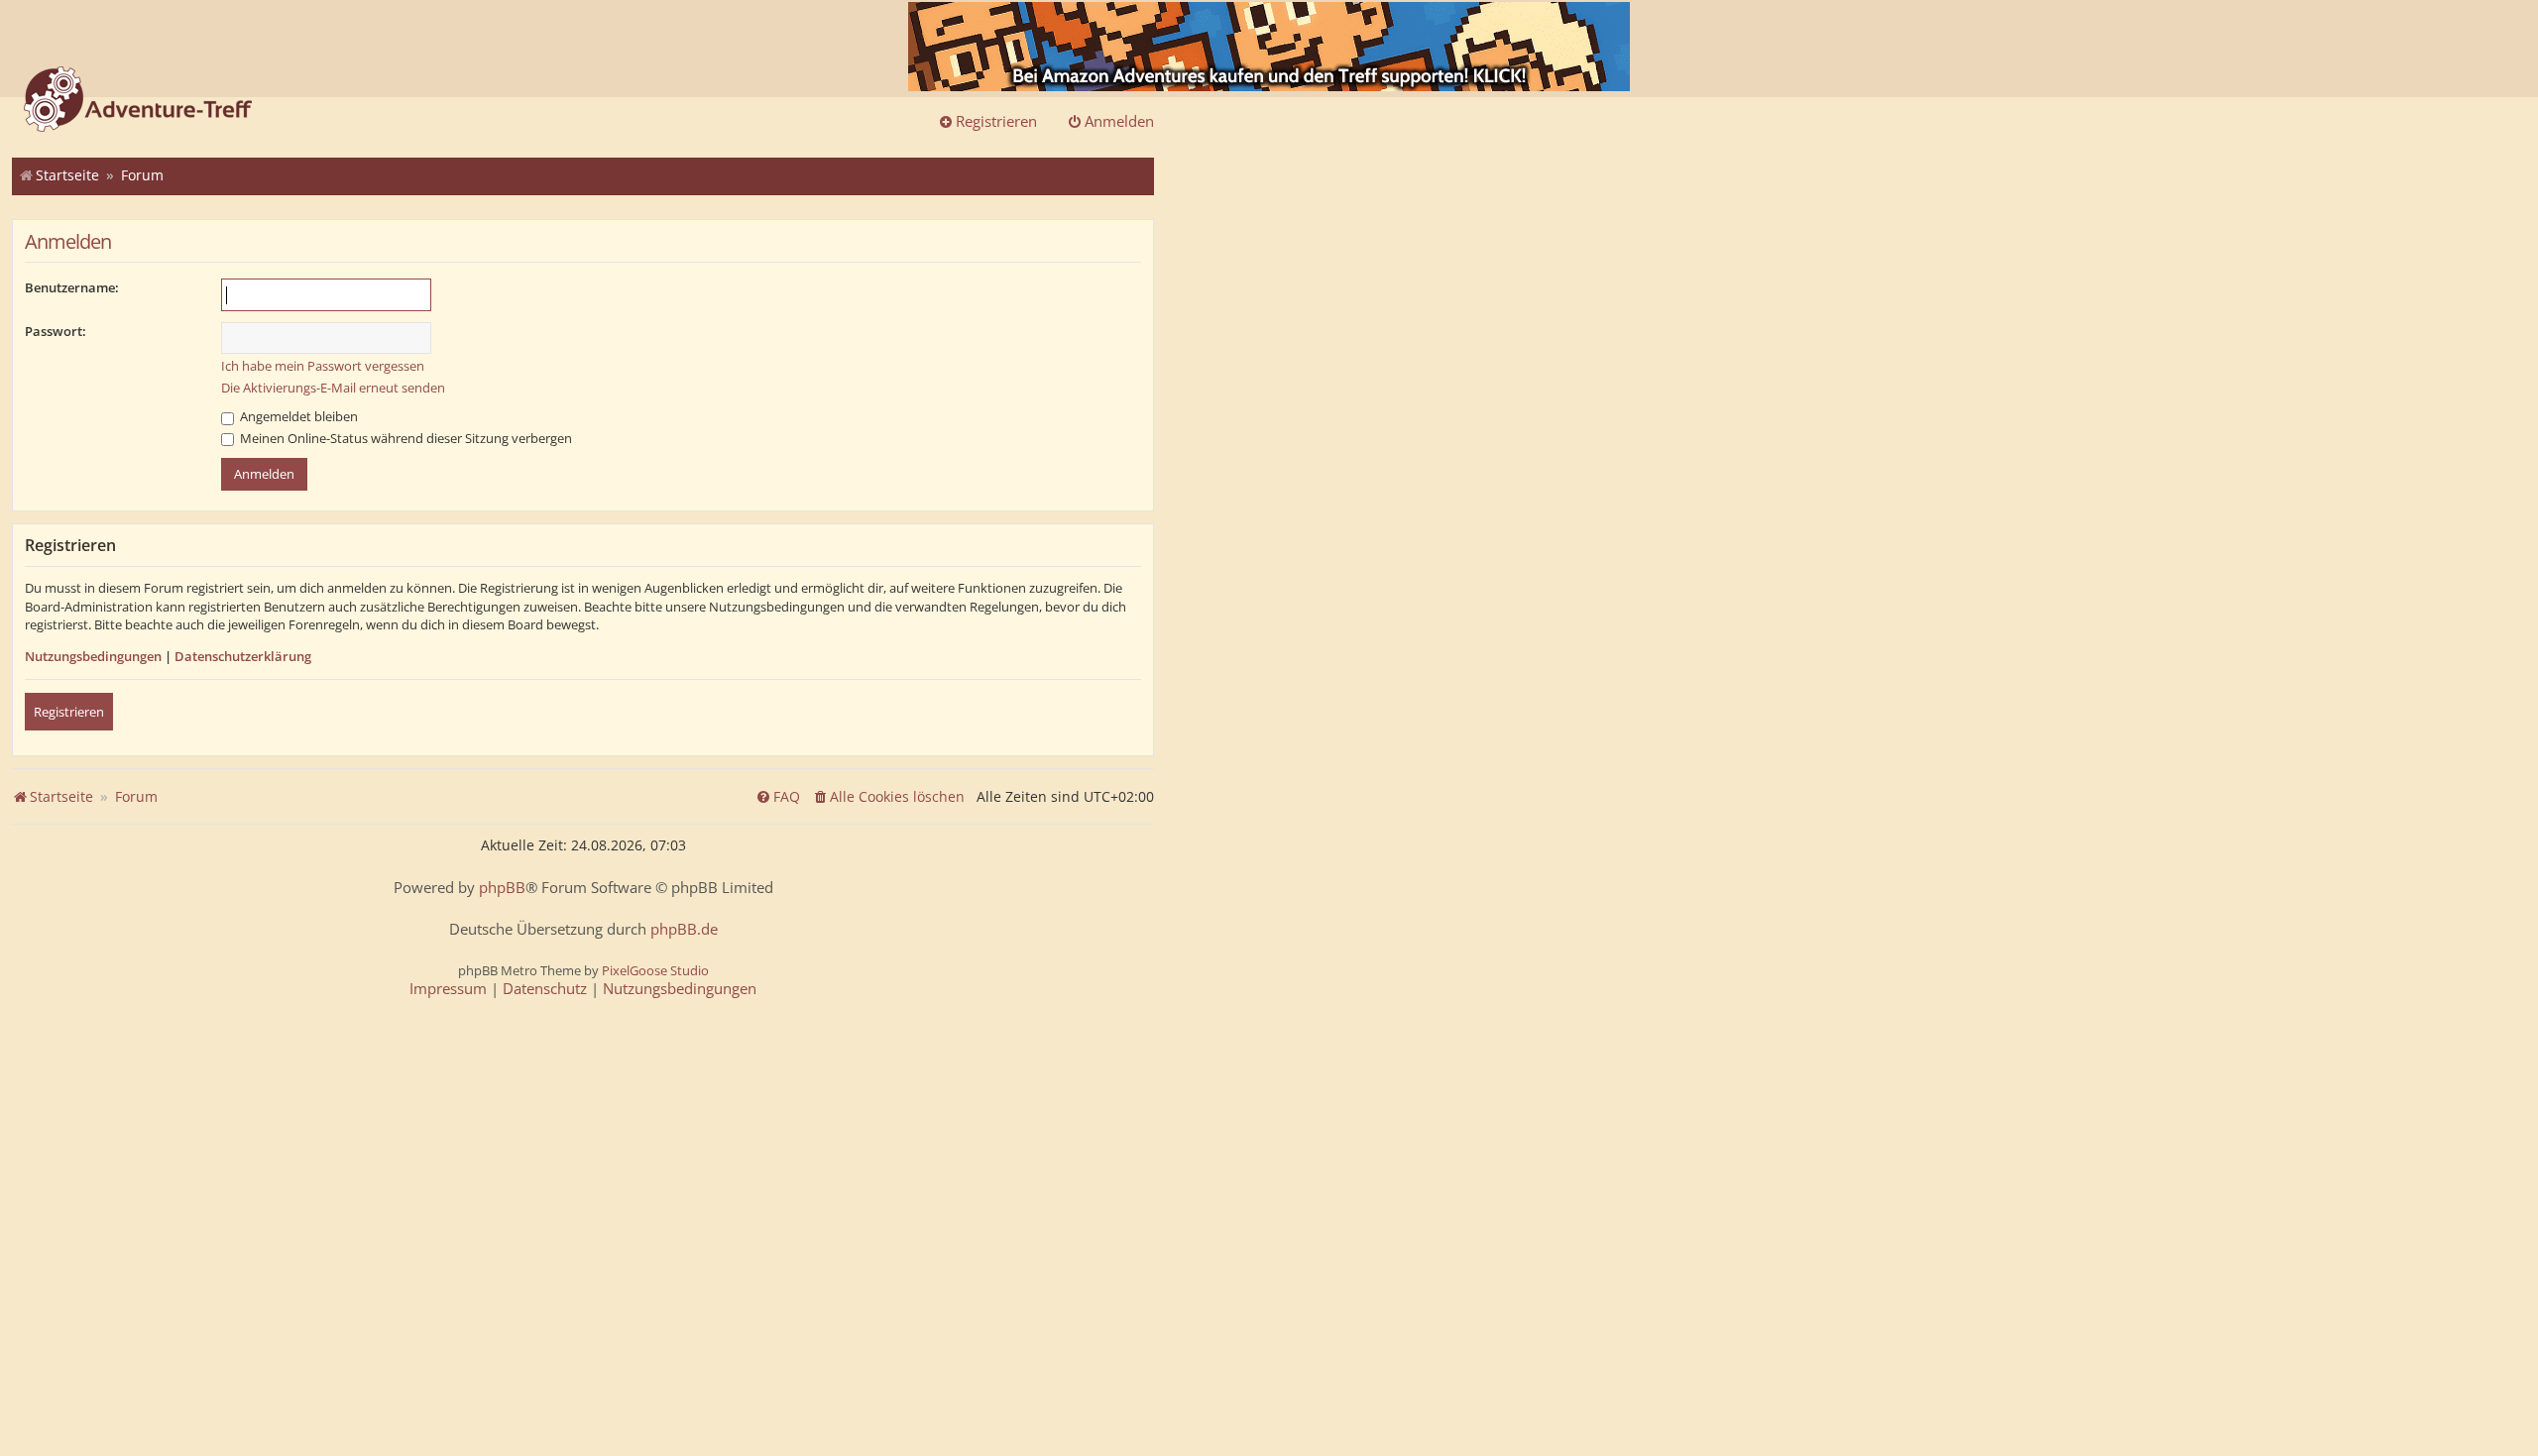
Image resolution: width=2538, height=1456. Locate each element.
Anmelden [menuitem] (1119, 121)
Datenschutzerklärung (243, 656)
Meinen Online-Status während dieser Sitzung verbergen (404, 438)
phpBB (502, 888)
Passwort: (56, 331)
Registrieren (69, 712)
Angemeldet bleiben (297, 416)
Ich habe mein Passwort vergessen (323, 366)
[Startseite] (138, 101)
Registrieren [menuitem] (996, 121)
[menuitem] (888, 797)
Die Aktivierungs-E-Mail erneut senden (333, 388)
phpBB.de (684, 929)
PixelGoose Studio (655, 970)
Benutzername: (72, 287)
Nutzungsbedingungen (93, 656)
